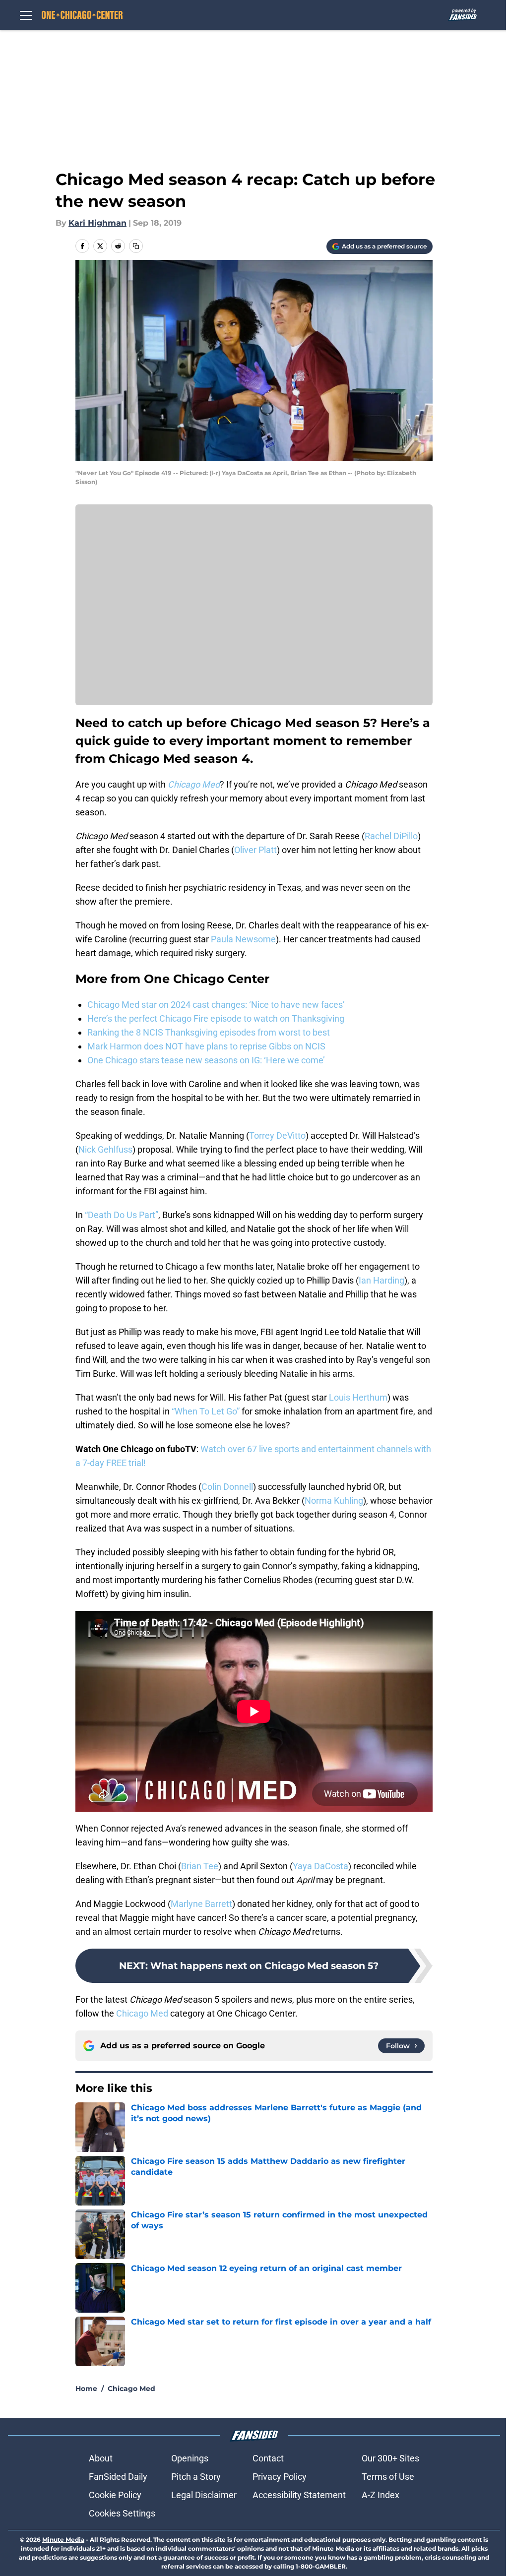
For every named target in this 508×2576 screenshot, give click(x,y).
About (101, 2458)
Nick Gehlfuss (105, 1149)
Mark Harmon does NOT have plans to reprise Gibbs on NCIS (206, 1046)
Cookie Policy (115, 2495)
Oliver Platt (255, 850)
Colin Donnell (227, 1487)
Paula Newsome (243, 939)
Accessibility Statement (299, 2495)
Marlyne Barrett (201, 1904)
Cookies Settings (122, 2513)
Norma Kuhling (334, 1501)
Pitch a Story (196, 2477)
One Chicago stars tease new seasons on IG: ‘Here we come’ (206, 1060)
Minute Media (63, 2540)
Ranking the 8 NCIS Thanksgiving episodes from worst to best (209, 1032)
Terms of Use (388, 2477)
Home (86, 2389)
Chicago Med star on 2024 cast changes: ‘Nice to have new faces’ (216, 1005)
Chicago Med (142, 2013)
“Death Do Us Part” (122, 1215)
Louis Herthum (358, 1397)
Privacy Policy (280, 2477)
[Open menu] (26, 15)
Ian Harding (381, 1280)
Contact (268, 2458)
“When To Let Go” (206, 1411)
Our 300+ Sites (390, 2458)
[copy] (136, 246)
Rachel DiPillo (391, 836)
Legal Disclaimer (204, 2495)
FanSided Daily (118, 2477)
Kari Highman (97, 223)
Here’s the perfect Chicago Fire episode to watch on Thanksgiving (216, 1018)
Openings (190, 2458)
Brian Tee (200, 1866)
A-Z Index (381, 2495)
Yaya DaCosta (320, 1866)
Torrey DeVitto (277, 1135)
